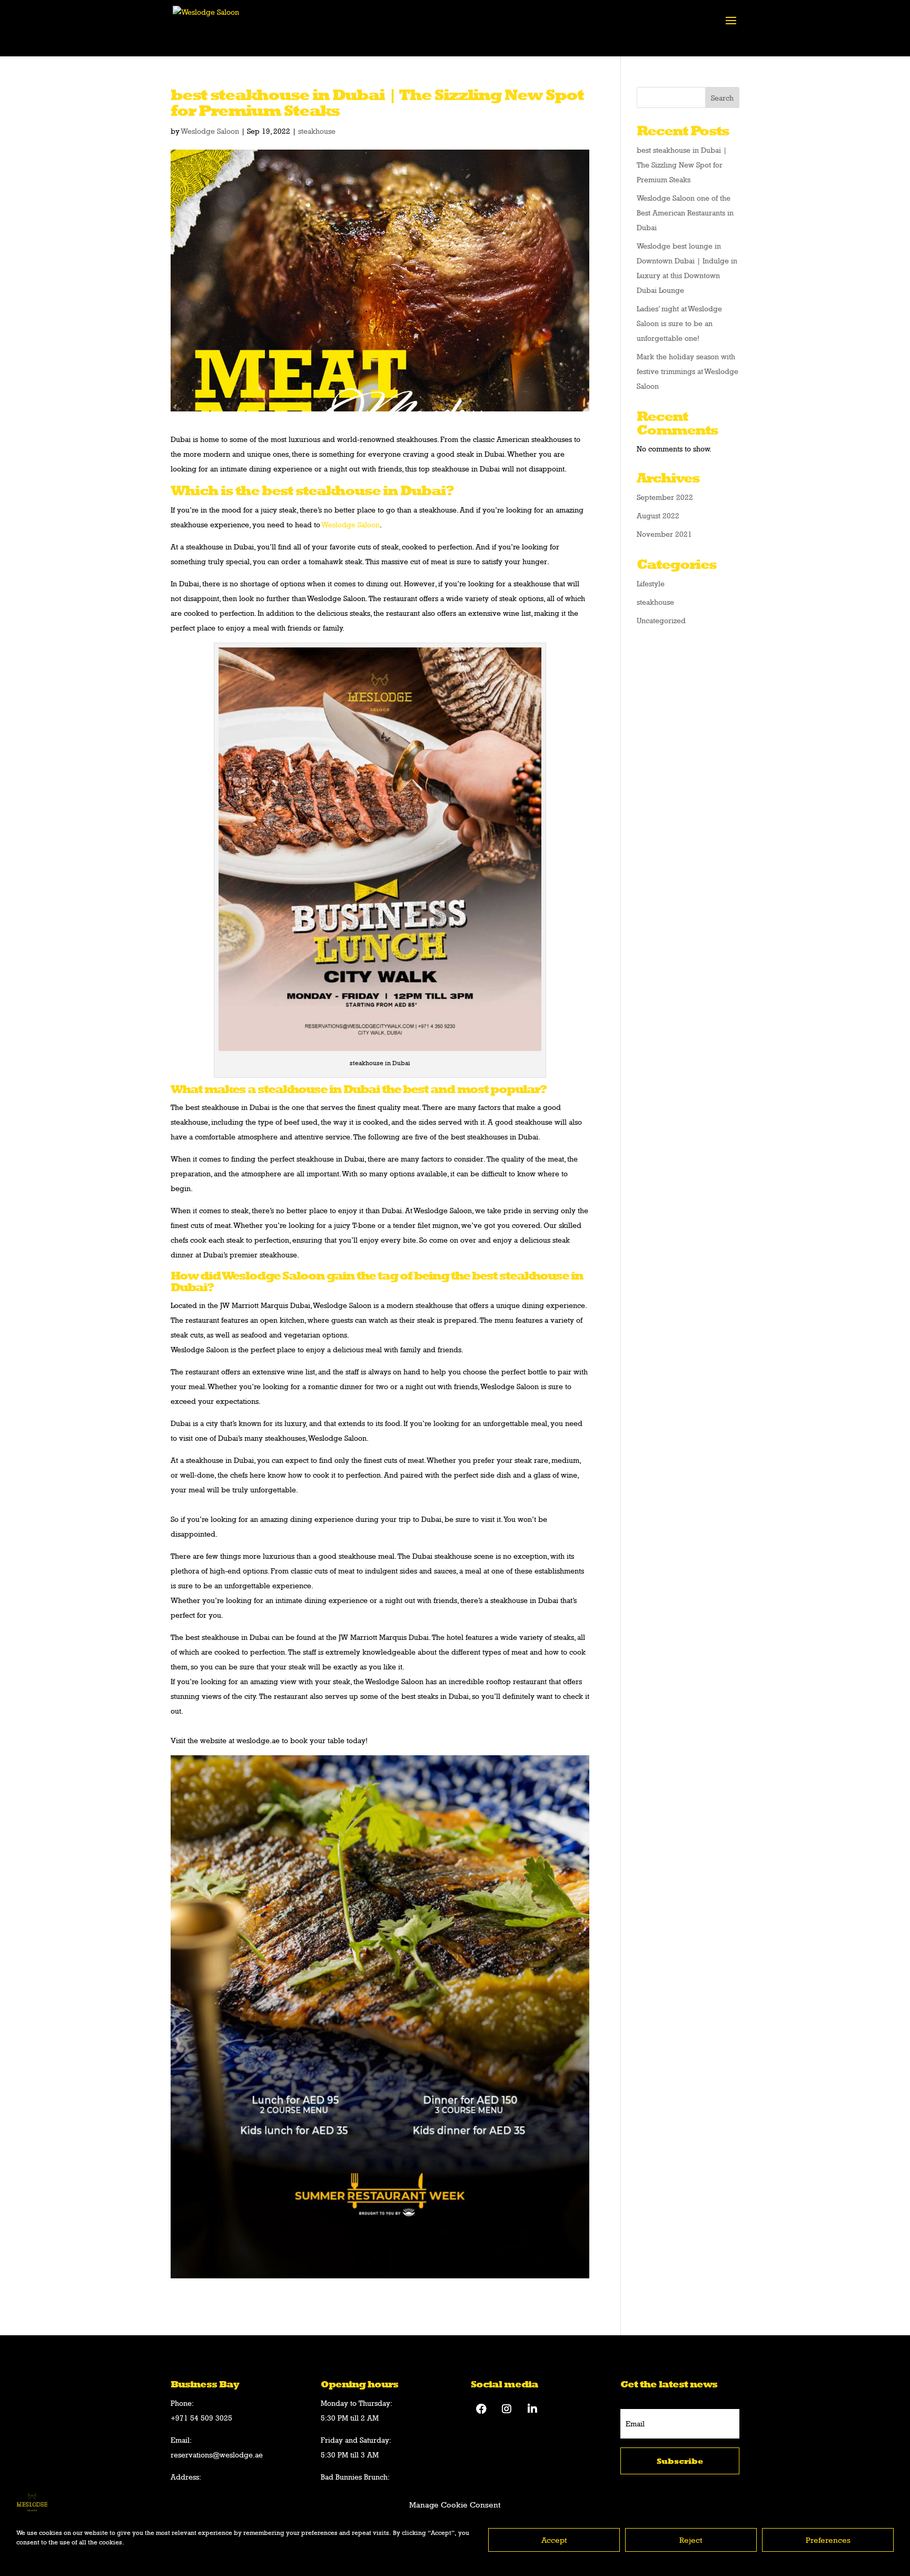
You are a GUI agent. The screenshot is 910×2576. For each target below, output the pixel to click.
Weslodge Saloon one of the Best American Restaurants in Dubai (685, 213)
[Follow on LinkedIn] (532, 2409)
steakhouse (317, 131)
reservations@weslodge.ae (217, 2455)
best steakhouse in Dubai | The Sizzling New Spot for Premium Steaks (682, 165)
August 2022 (658, 515)
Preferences (828, 2540)
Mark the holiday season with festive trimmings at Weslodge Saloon (688, 371)
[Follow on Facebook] (481, 2409)
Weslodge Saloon (210, 131)
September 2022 (665, 497)
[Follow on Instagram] (507, 2409)
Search (722, 98)
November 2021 (664, 534)
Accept (554, 2540)
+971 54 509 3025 (201, 2418)
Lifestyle (651, 583)
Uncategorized (661, 620)
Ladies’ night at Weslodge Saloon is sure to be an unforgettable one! (679, 323)
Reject (691, 2540)
